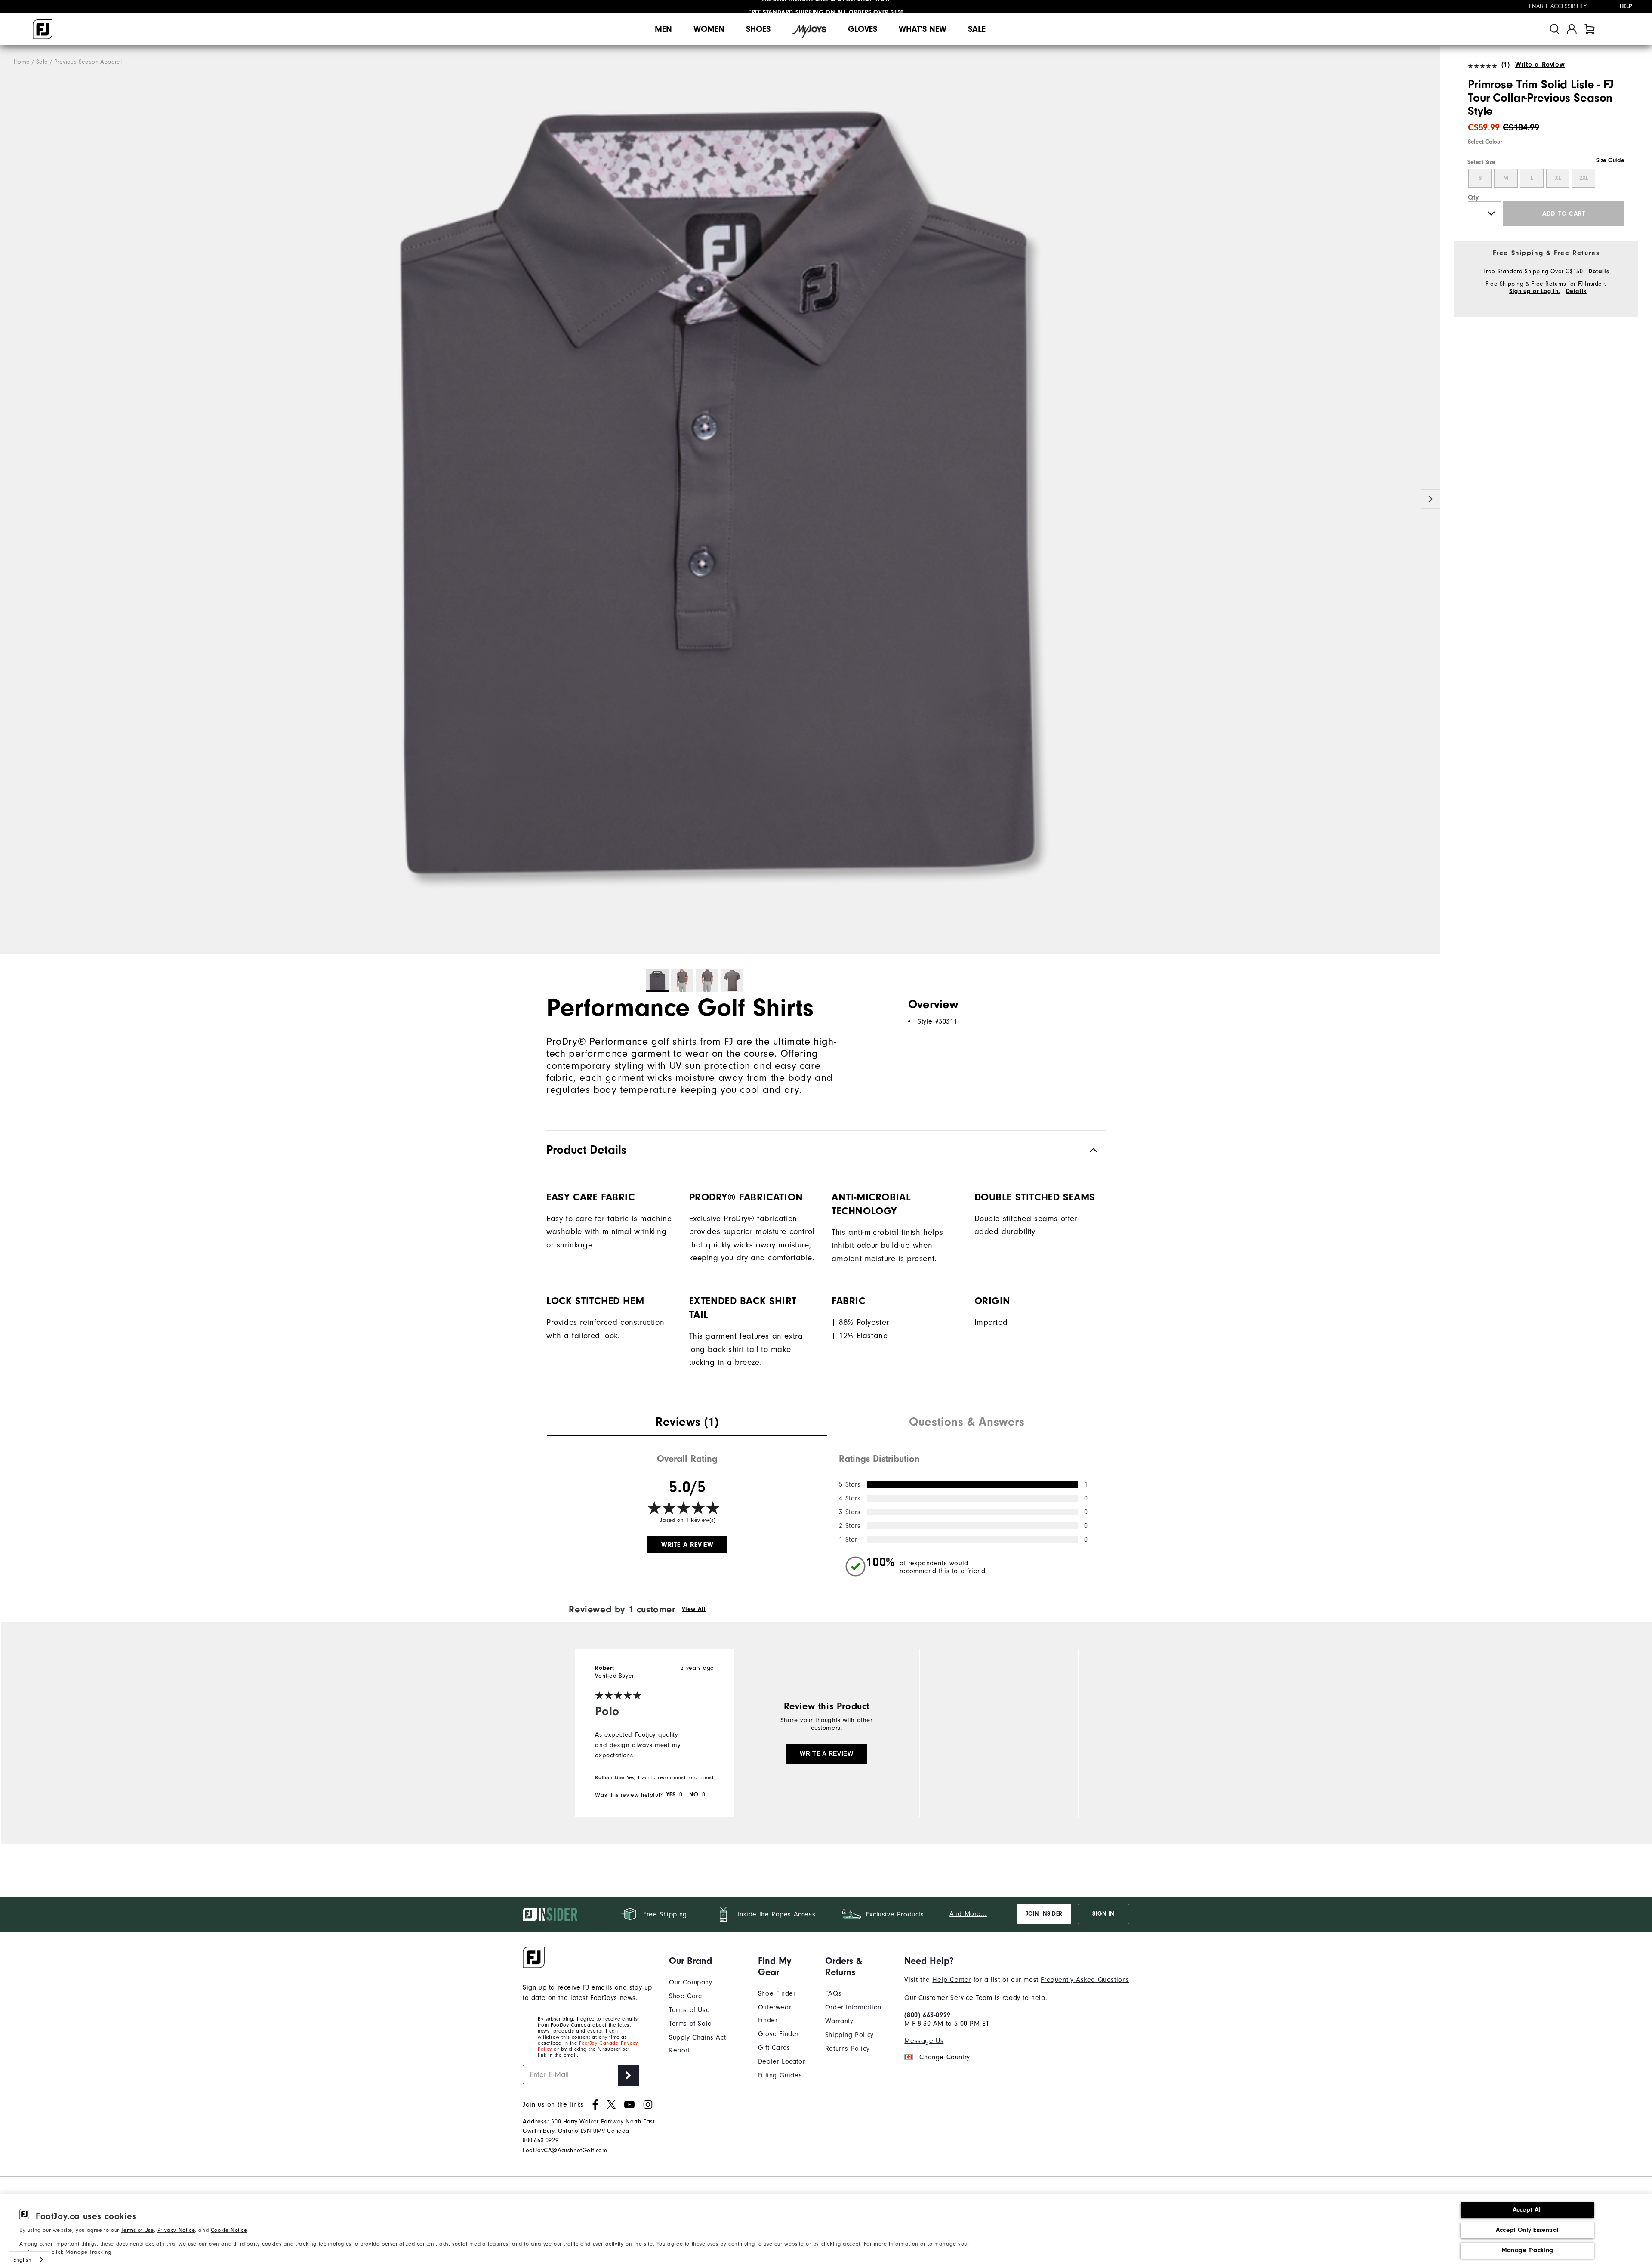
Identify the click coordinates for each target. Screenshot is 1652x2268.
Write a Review (1540, 65)
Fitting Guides (780, 2075)
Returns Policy (847, 2049)
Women (709, 29)
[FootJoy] (43, 29)
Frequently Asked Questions (1085, 1980)
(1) (1506, 65)
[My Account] (1572, 29)
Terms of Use (137, 2230)
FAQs (833, 1993)
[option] (720, 500)
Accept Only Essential (1527, 2230)
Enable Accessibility (1558, 6)
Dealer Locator (781, 2061)
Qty (1474, 197)
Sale (977, 29)
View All (694, 1609)
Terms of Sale (690, 2024)
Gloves (863, 29)
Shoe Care (686, 1996)
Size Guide (1610, 160)
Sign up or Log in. (1535, 291)
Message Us (924, 2041)
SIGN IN (1103, 1914)
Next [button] (1431, 499)
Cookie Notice (229, 2230)
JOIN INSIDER (1044, 1914)
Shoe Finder (777, 1993)
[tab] (1590, 29)
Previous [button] (10, 499)
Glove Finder (778, 2034)
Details (1599, 272)
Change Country (945, 2057)
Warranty (839, 2021)
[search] (1555, 29)
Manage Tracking (1527, 2250)
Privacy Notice (176, 2230)
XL (1558, 178)
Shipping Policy (849, 2035)
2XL (1584, 178)
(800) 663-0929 (927, 2015)
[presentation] (687, 1423)
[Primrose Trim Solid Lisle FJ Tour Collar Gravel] (720, 500)
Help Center (952, 1980)
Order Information (853, 2007)
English (22, 2260)
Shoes (758, 29)
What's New (923, 29)
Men (663, 29)
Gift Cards (774, 2048)
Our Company (691, 1982)
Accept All (1527, 2210)
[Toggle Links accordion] (707, 1961)
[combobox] (29, 2260)
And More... (968, 1914)
